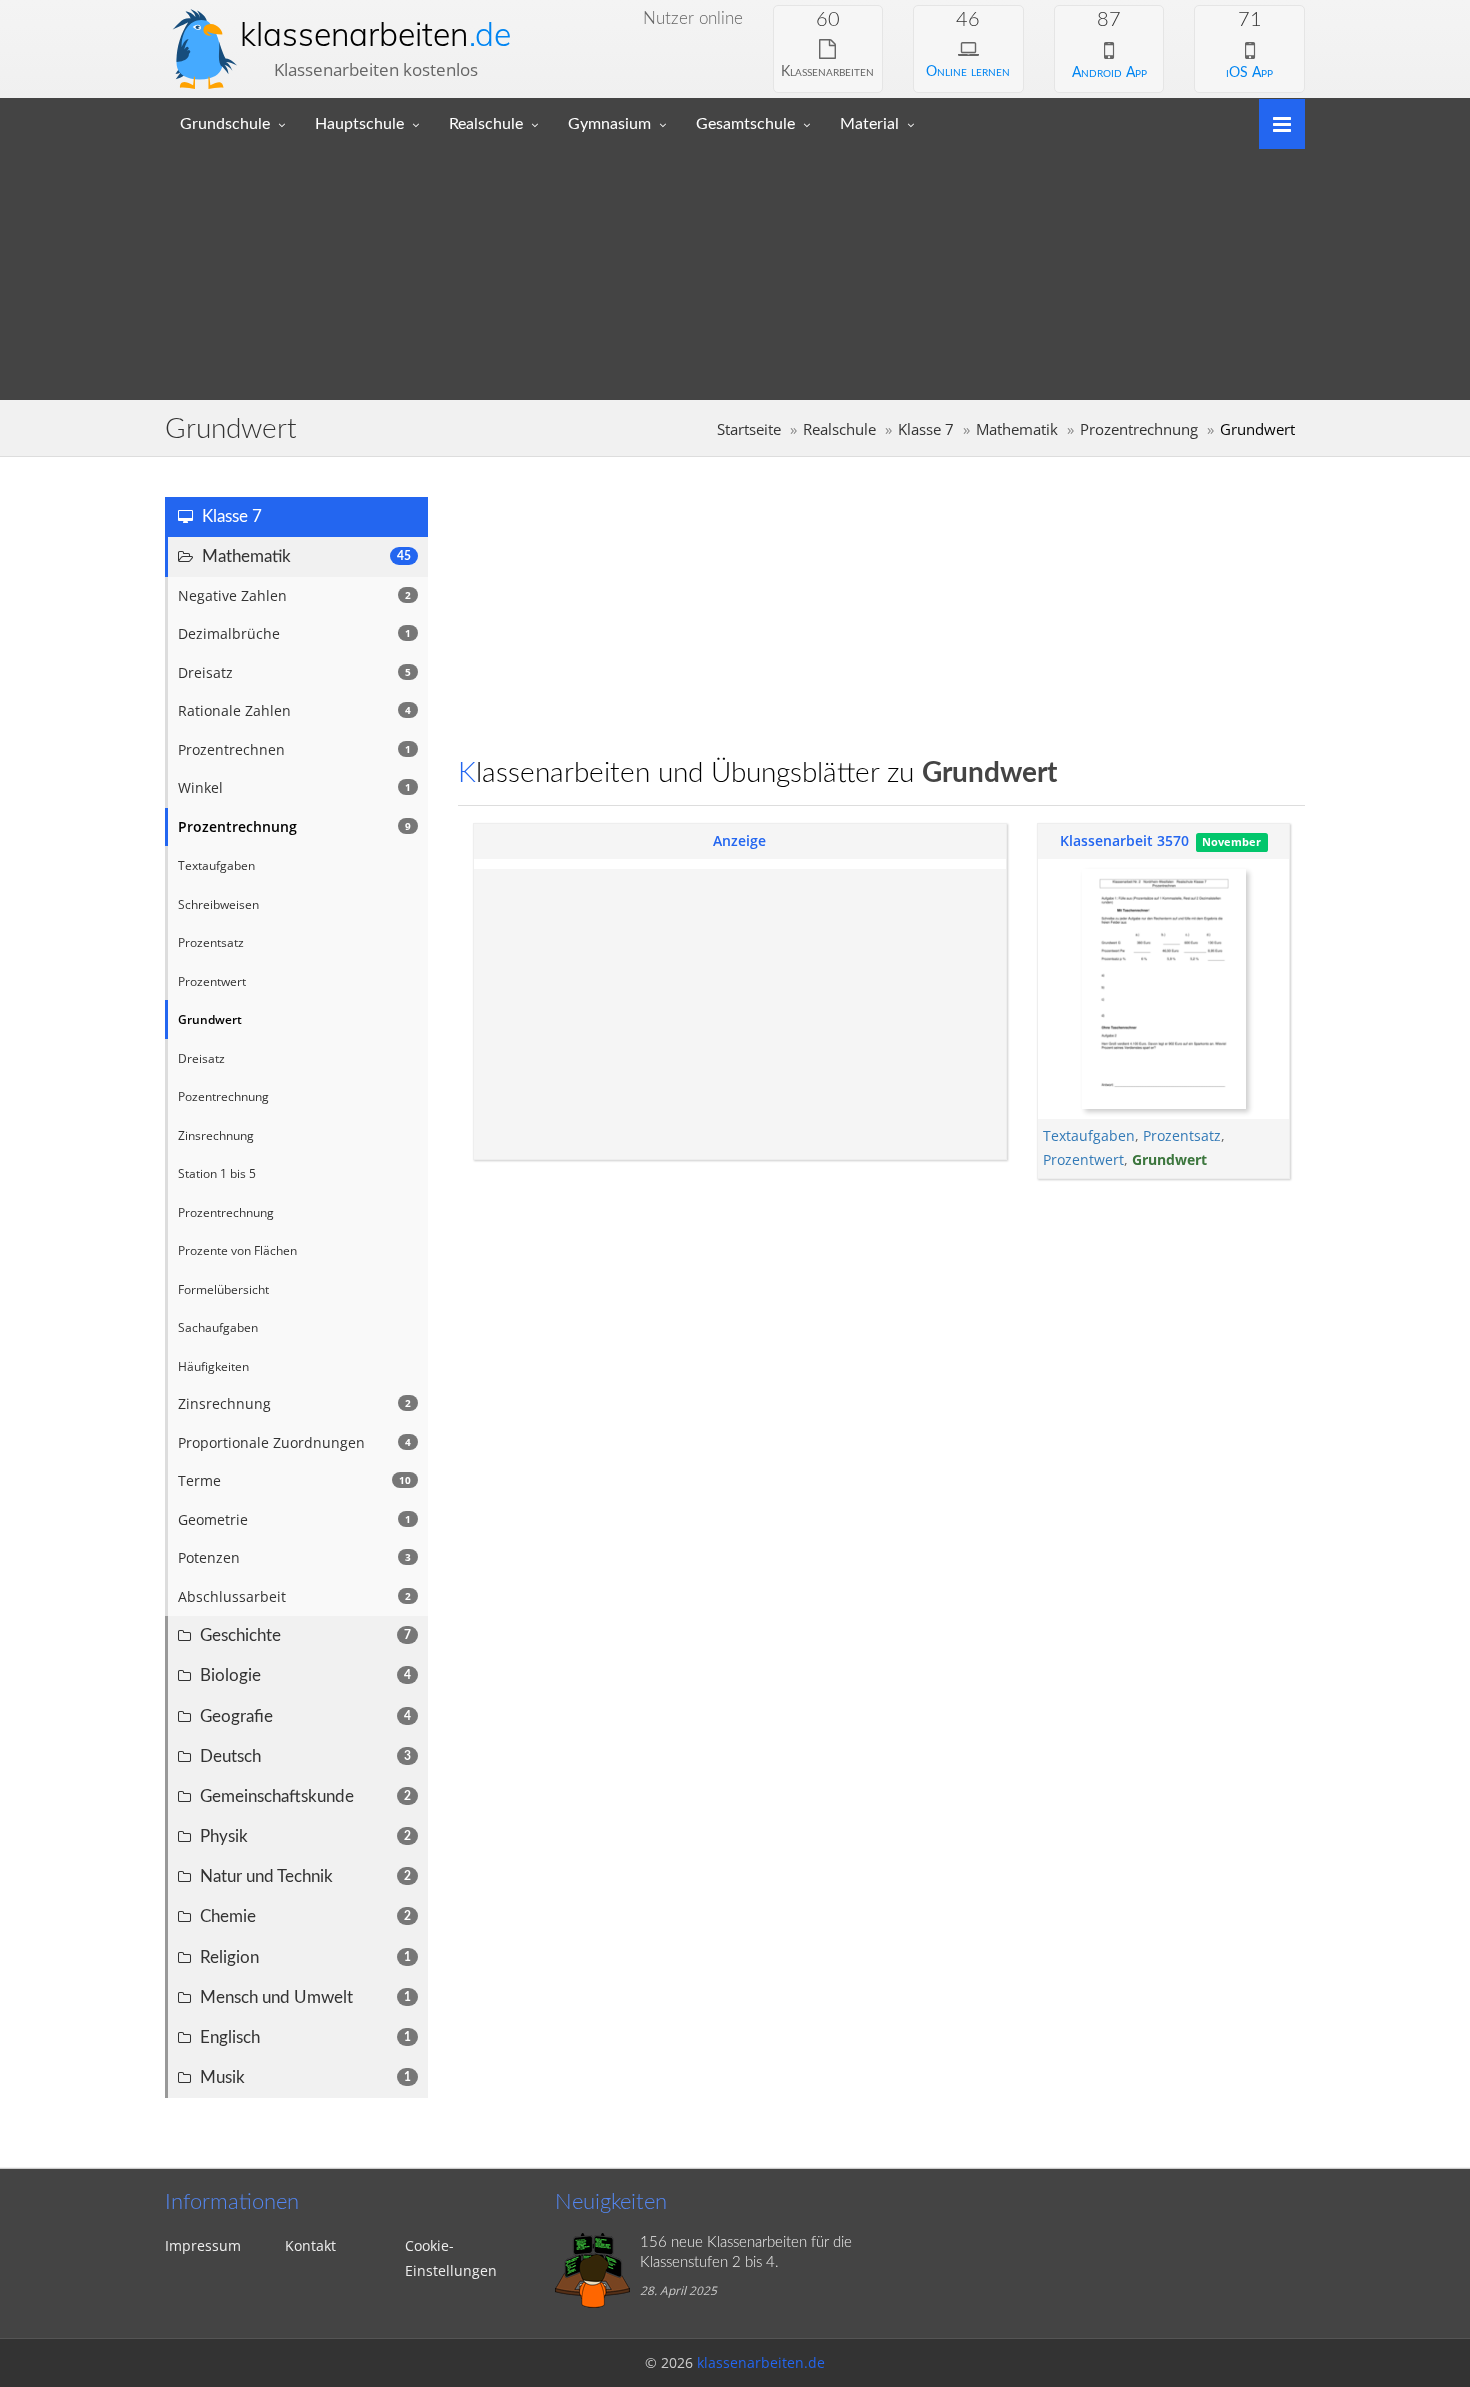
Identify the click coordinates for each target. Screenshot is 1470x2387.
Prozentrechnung (1139, 429)
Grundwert (1169, 1159)
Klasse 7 (926, 429)
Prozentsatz (1182, 1135)
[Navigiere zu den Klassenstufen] (1274, 122)
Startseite (749, 429)
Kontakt (310, 2245)
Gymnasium (609, 124)
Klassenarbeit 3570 (1124, 840)
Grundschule (225, 124)
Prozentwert (1083, 1159)
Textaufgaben (1089, 1135)
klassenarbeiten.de (761, 2362)
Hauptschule (359, 124)
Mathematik (1017, 429)
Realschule (486, 124)
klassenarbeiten (375, 34)
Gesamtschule (745, 124)
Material (869, 124)
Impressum (203, 2245)
